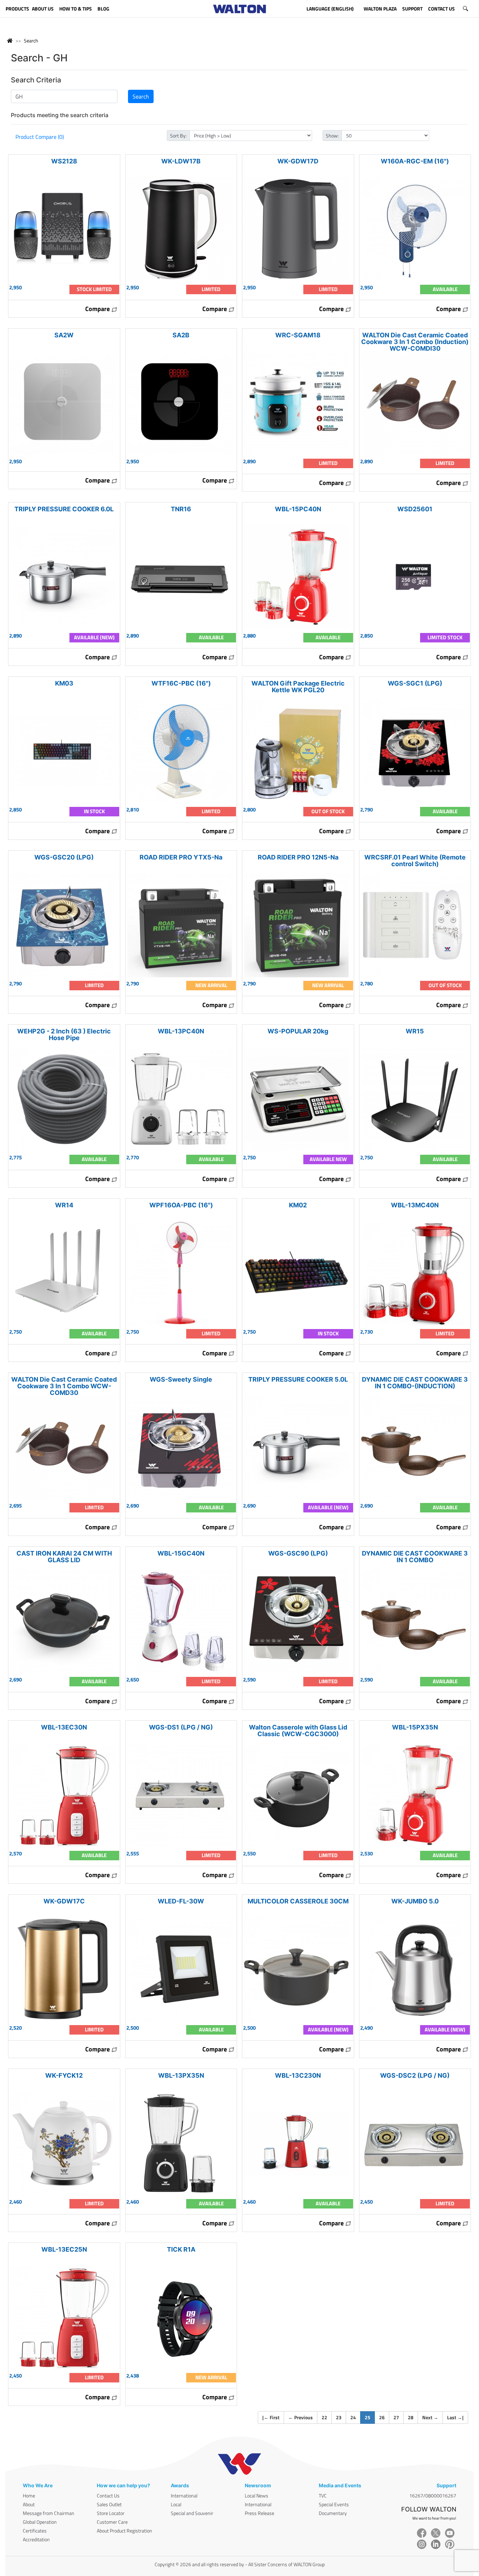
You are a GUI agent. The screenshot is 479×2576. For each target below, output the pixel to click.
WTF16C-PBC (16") (181, 683)
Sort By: (178, 136)
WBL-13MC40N (415, 1205)
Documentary (333, 2513)
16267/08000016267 (433, 2496)
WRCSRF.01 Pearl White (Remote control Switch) (415, 861)
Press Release (259, 2513)
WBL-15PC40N (298, 509)
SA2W (64, 335)
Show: (332, 136)
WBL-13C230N (298, 2075)
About (29, 2504)
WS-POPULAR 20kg (298, 1031)
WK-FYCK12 (64, 2075)
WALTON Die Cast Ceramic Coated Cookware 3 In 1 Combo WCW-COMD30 (64, 1386)
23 (339, 2417)
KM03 (64, 683)
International (184, 2496)
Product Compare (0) (40, 137)
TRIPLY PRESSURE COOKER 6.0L (64, 509)
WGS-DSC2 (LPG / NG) (415, 2075)
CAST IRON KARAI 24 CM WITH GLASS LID (64, 1557)
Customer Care (112, 2522)
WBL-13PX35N (181, 2075)
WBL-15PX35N (415, 1727)
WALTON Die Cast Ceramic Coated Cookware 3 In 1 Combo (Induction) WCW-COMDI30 (415, 342)
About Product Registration (124, 2531)
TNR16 (181, 509)
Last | (455, 2417)
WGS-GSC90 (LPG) (298, 1553)
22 (324, 2417)
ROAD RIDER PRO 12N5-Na (298, 857)
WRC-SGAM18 (298, 335)
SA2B (181, 335)
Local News (257, 2496)
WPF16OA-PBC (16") (181, 1205)
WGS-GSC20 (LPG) (64, 857)
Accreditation (36, 2539)
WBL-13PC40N (181, 1031)
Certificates (35, 2531)
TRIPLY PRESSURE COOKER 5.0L (298, 1379)
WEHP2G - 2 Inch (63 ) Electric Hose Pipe (64, 1034)
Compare (98, 309)
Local (176, 2504)
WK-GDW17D (298, 161)
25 (370, 2417)
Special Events (334, 2504)
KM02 (298, 1205)
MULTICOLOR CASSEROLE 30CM (298, 1901)
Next (430, 2417)
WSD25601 (415, 509)
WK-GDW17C (64, 1901)
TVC (323, 2496)
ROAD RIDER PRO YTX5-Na (181, 857)
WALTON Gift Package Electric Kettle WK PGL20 (298, 687)
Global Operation (40, 2522)
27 (396, 2417)
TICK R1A (181, 2249)
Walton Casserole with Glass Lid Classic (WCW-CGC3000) (298, 1731)
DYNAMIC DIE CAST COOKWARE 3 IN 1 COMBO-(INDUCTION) (415, 1383)
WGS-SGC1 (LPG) (415, 683)
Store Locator (111, 2513)
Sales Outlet (109, 2504)
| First (271, 2417)
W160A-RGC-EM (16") (415, 161)
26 (382, 2417)
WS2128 (64, 161)
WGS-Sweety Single (181, 1379)
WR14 (64, 1205)
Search (31, 41)
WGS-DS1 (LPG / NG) (181, 1727)
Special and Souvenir (192, 2513)
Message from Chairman (49, 2513)
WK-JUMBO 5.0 (415, 1901)
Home (29, 2496)
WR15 (415, 1031)
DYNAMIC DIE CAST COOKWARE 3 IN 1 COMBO (415, 1557)
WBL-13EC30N (64, 1727)
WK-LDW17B (181, 161)
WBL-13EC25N (64, 2249)
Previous (301, 2417)
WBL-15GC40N (181, 1553)
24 (353, 2417)
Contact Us (108, 2496)
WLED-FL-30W (181, 1901)
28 (411, 2417)
